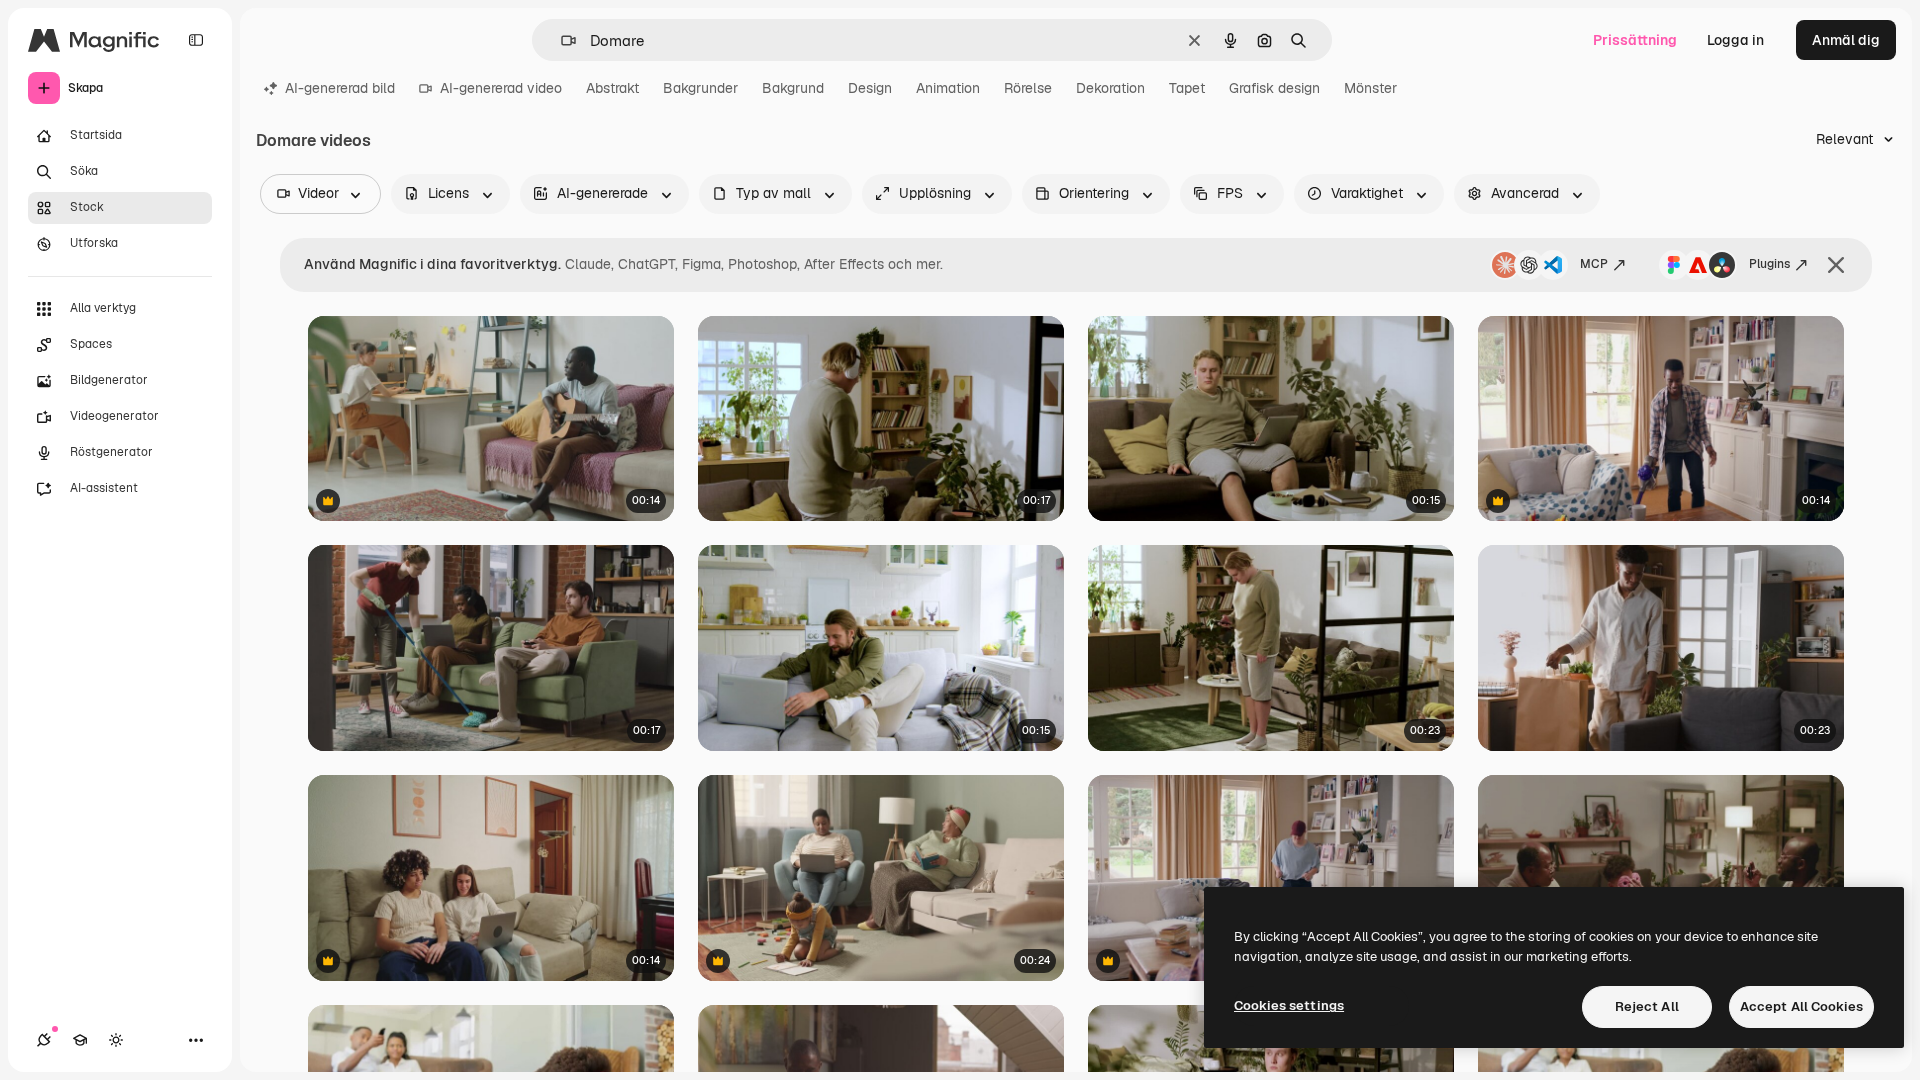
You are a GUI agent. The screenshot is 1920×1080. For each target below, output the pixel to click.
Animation (948, 88)
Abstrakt (612, 88)
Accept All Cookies (1801, 1006)
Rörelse (1028, 88)
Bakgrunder (700, 88)
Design (870, 88)
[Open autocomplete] (560, 40)
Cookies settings (1289, 1005)
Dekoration (1110, 88)
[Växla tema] (116, 1040)
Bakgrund (793, 88)
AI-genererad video (501, 88)
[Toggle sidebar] (196, 40)
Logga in (1735, 40)
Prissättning (1635, 40)
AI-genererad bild (340, 88)
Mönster (1370, 88)
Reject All (1647, 1006)
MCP (1594, 264)
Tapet (1187, 88)
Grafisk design (1274, 88)
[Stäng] (1836, 265)
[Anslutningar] (44, 1040)
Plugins (1769, 264)
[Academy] (80, 1040)
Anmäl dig (1846, 40)
